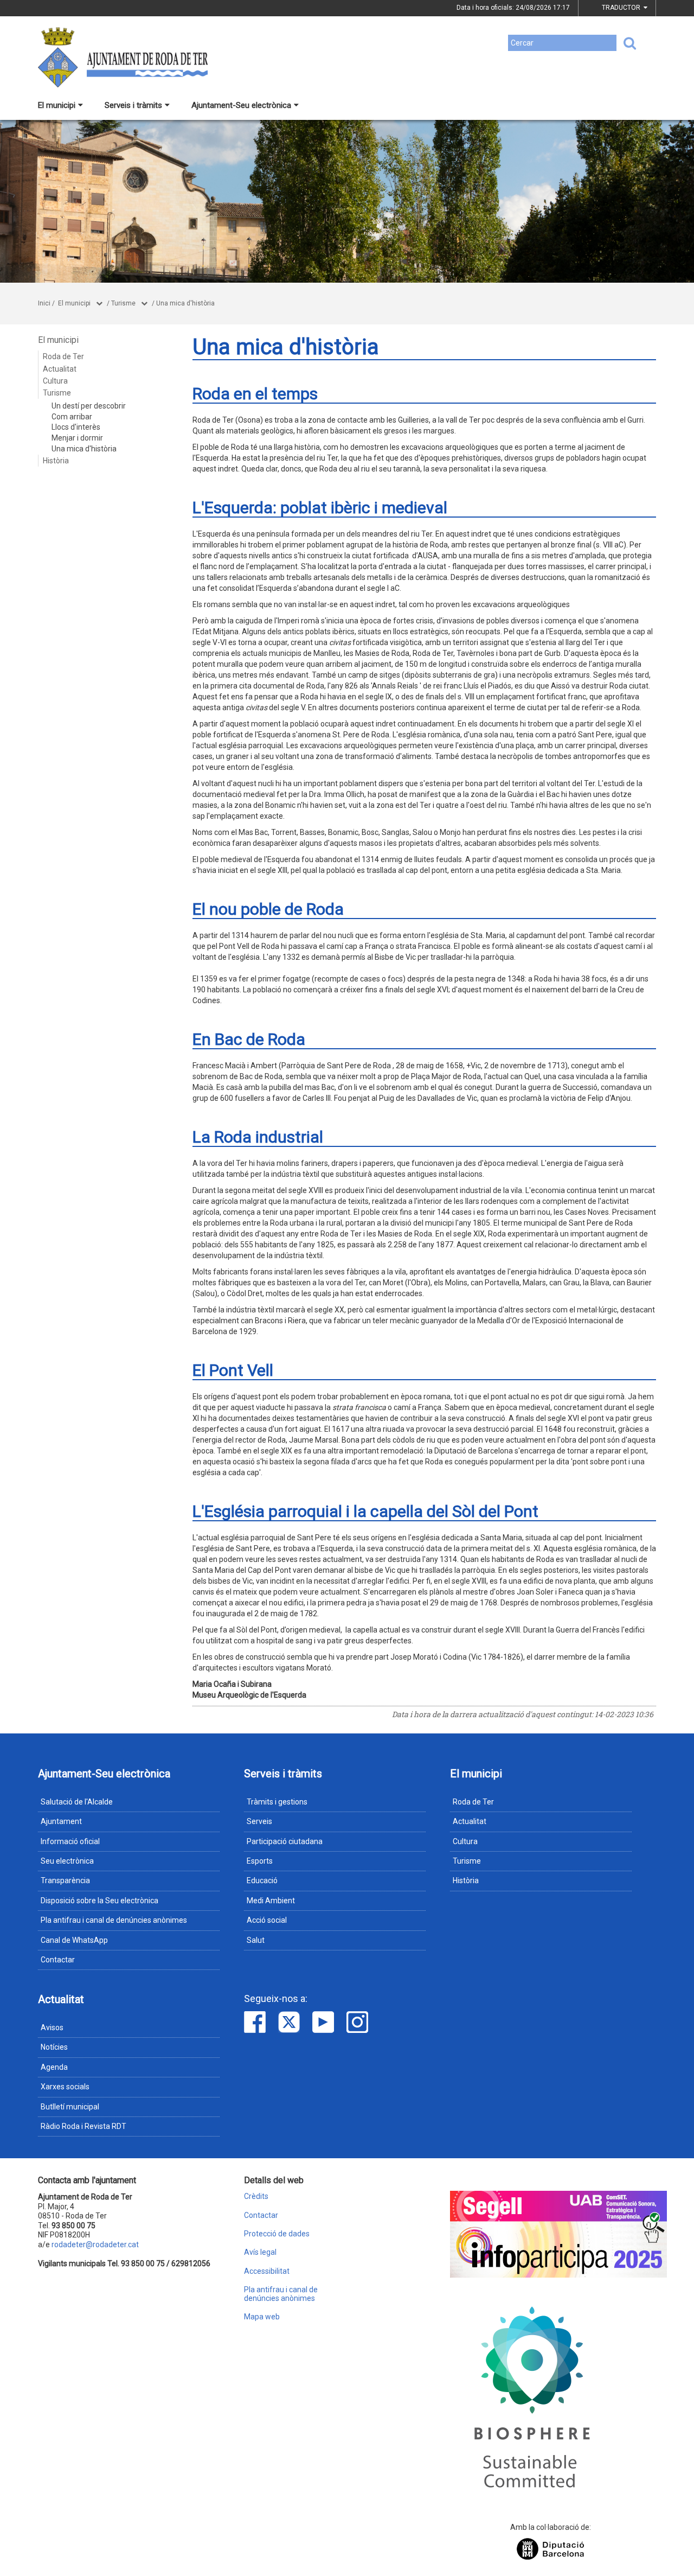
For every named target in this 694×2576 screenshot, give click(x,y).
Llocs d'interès (76, 427)
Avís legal (260, 2252)
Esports (260, 1861)
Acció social (267, 1920)
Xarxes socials (65, 2087)
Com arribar (72, 417)
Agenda (54, 2067)
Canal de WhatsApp (74, 1940)
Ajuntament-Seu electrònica (241, 105)
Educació (262, 1880)
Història (56, 461)
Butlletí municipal (70, 2107)
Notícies (54, 2047)
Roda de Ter (63, 356)
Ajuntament (61, 1821)
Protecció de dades (277, 2234)
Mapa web (262, 2317)
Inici (44, 303)
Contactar (58, 1960)
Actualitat (60, 369)
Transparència (65, 1880)
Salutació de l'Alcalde (77, 1802)
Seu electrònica (67, 1861)
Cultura (55, 381)
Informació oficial (70, 1841)
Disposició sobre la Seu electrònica (99, 1901)
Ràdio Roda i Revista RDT (83, 2126)
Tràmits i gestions (277, 1802)
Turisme (123, 303)
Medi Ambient (271, 1901)
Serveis (259, 1821)
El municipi (57, 105)
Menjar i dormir (77, 438)
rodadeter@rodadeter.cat (95, 2245)
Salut (256, 1940)
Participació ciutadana (285, 1841)
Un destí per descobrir (89, 406)
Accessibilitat (267, 2271)
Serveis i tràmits (133, 105)
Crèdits (256, 2196)
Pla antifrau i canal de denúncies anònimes (114, 1920)
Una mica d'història (185, 303)
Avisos (52, 2027)
